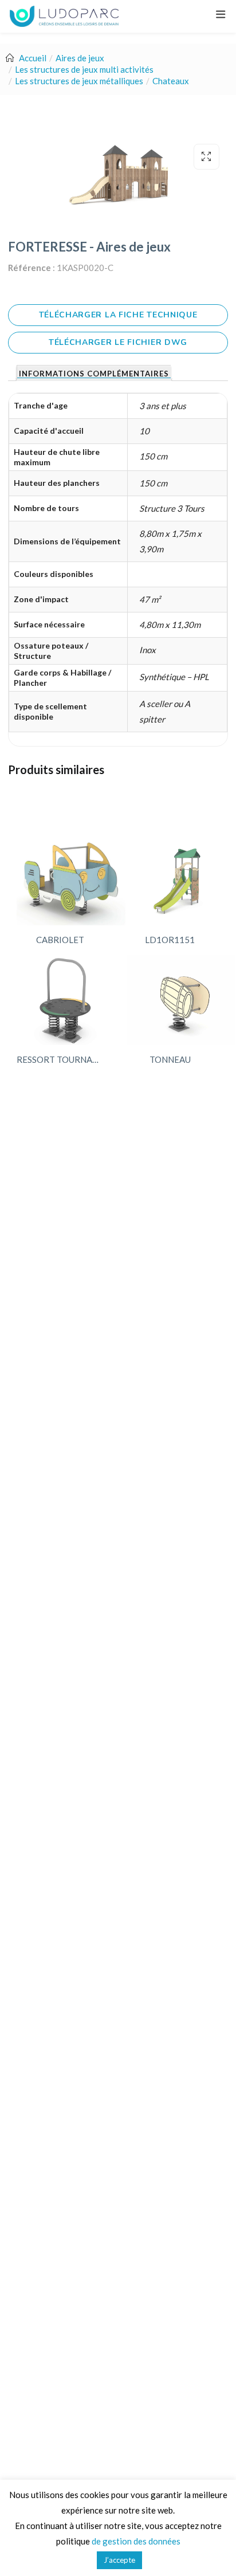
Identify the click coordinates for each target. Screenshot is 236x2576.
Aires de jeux (80, 58)
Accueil (33, 58)
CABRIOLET (60, 940)
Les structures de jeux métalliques (79, 81)
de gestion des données (136, 2541)
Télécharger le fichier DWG (118, 342)
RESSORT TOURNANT (60, 1059)
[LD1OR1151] (181, 880)
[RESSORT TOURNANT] (63, 1000)
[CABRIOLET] (71, 880)
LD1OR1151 (170, 940)
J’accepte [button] (119, 2560)
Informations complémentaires (94, 374)
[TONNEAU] (181, 1000)
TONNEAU (170, 1059)
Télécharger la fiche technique (118, 315)
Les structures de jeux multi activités (84, 69)
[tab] (94, 373)
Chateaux (171, 81)
